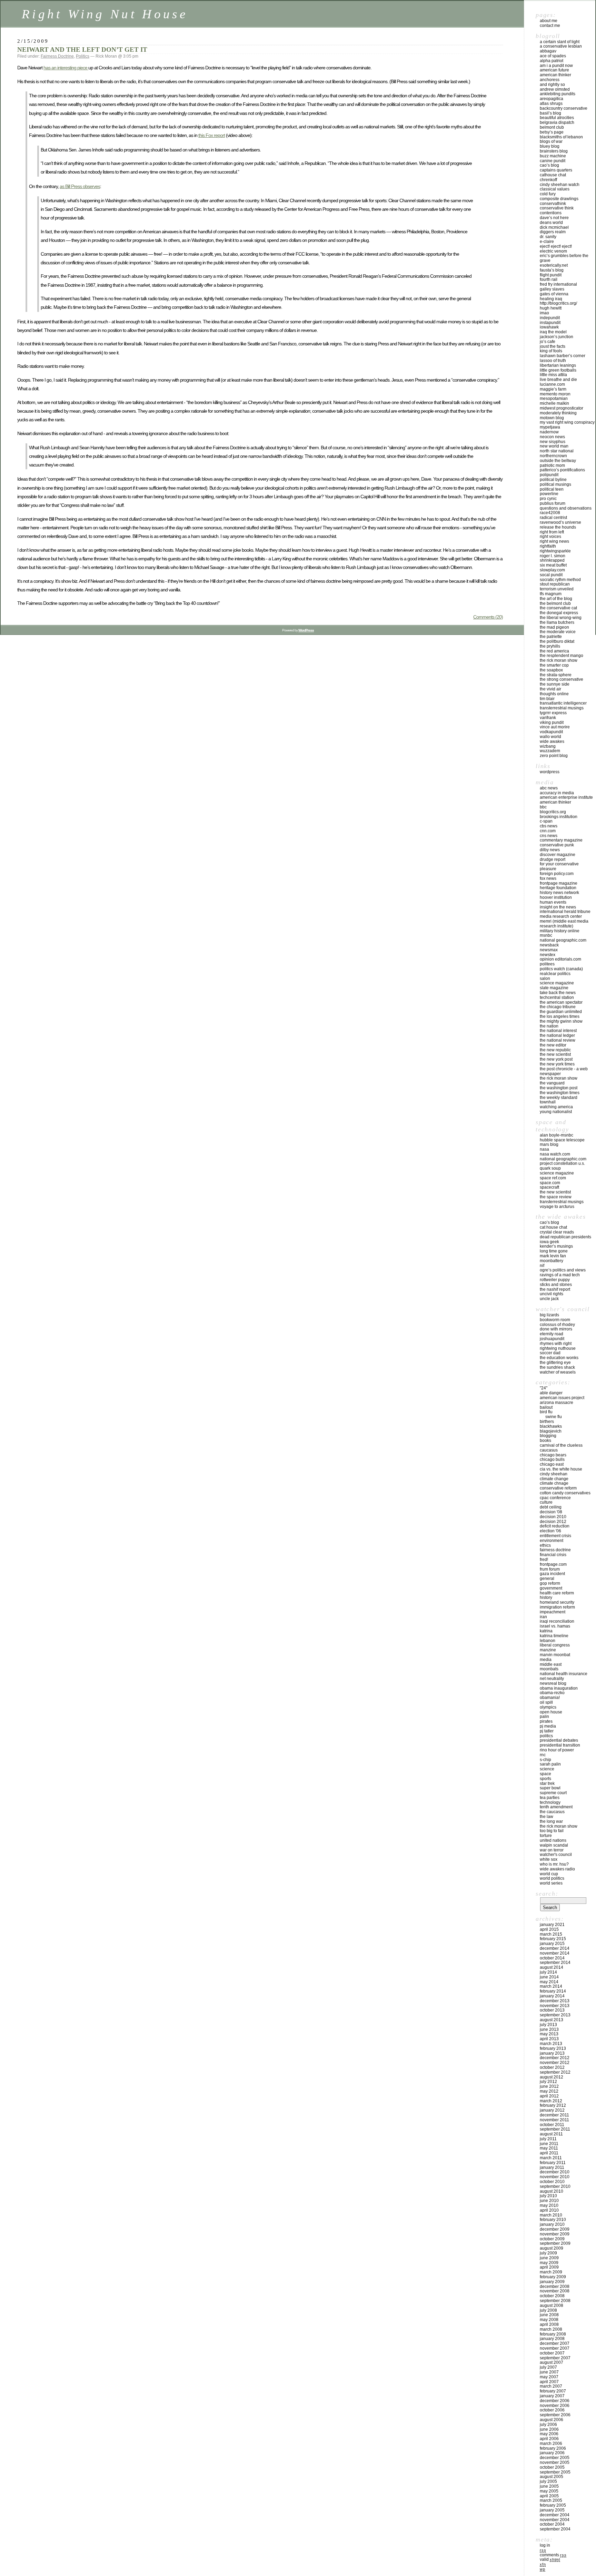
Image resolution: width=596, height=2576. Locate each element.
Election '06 (550, 1531)
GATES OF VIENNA (554, 294)
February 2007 (553, 2391)
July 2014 (548, 1972)
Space (545, 1774)
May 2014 (549, 1982)
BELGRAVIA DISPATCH (557, 122)
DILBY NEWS (550, 850)
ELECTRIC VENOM (553, 251)
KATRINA (546, 1631)
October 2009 (552, 2239)
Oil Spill (546, 1702)
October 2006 (552, 2410)
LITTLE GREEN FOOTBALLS (558, 370)
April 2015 (549, 1929)
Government (551, 1588)
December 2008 (555, 2287)
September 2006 (555, 2415)
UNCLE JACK (549, 1299)
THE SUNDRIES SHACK (557, 1367)
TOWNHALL (548, 1102)
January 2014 (552, 1996)
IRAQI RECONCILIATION (557, 1621)
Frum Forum (550, 1569)
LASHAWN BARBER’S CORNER (563, 356)
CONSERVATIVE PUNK (557, 845)
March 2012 (551, 2101)
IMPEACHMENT (553, 1612)
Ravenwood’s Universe (560, 522)
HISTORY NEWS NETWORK (559, 893)
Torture (546, 1836)
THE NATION (549, 1026)
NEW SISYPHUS (553, 442)
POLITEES (547, 964)
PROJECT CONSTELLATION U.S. (562, 1163)
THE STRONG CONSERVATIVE (562, 679)
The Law (547, 1817)
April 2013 (549, 2039)
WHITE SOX (549, 1859)
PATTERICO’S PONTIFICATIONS (562, 470)
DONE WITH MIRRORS (556, 1329)
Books (545, 1441)
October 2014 (552, 1958)
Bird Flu (546, 1412)
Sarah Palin (550, 1764)
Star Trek (547, 1783)
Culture (546, 1502)
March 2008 (551, 2329)
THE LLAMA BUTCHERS (557, 622)
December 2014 (555, 1948)
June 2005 (549, 2486)
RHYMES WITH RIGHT (556, 1344)
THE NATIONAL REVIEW (558, 1040)
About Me (549, 21)
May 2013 (549, 2034)
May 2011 (549, 2148)
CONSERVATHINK (553, 204)
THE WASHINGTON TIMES (560, 1093)
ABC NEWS (549, 788)
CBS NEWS (549, 826)
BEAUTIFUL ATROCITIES (557, 118)
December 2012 (555, 2058)
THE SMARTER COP (554, 665)
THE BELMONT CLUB (555, 603)
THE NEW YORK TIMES (557, 1064)
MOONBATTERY (552, 1261)
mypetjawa (550, 427)
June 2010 (549, 2201)
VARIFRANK (548, 718)
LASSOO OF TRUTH (553, 361)
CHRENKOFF (548, 180)
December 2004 (555, 2515)
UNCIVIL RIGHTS (552, 1294)
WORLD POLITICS (552, 1878)
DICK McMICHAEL (554, 227)
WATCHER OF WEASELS (558, 1372)
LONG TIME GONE (554, 1251)
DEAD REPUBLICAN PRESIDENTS (565, 1237)
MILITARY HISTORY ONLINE (560, 931)
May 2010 (549, 2205)
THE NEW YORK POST (556, 1059)
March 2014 (551, 1986)
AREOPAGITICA (552, 99)
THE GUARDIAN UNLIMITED (561, 1012)
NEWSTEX (548, 955)
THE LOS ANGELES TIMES (560, 1016)
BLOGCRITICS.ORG (553, 812)
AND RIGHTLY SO (552, 85)
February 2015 (553, 1939)
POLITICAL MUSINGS (555, 484)
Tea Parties (550, 1798)
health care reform (557, 1593)
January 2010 (552, 2224)
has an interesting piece (66, 68)
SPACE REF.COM (553, 1178)
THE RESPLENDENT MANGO (562, 656)
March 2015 (551, 1934)
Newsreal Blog (553, 1683)
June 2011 (549, 2144)
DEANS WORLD (551, 223)
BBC (543, 807)
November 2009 (555, 2234)
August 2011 (551, 2134)
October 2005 (552, 2467)
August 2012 (552, 2077)
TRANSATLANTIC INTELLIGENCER (563, 703)
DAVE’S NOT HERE (554, 218)
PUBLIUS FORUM (553, 503)
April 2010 (549, 2210)
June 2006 (549, 2429)
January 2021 (552, 1925)
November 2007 (555, 2348)
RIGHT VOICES (550, 537)
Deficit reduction (555, 1526)
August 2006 (552, 2420)
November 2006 (555, 2406)
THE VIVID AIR (550, 689)
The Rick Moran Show (559, 1826)
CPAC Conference (555, 1498)
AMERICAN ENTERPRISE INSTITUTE (566, 797)
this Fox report (212, 135)
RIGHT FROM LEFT (552, 532)
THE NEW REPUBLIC (555, 1050)
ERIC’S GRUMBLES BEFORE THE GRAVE (564, 258)
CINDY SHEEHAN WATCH (560, 185)
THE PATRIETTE (551, 637)
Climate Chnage (554, 1483)
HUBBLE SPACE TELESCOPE (562, 1140)
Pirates (546, 1721)
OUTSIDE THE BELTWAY (558, 461)
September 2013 (555, 2015)
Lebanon (548, 1641)
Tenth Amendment (556, 1807)
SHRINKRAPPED (552, 560)
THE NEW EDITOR (553, 1045)
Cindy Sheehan (554, 1474)
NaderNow (549, 432)
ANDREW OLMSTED (555, 89)
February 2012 (553, 2105)
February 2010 (553, 2220)
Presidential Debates (559, 1740)
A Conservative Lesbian (561, 46)
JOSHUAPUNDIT (552, 1339)
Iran (543, 1617)
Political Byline (553, 480)
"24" (544, 1388)
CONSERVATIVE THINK (557, 208)
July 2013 (548, 2025)
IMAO (544, 313)
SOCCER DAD (550, 1353)
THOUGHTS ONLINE (554, 694)
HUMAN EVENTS (553, 902)
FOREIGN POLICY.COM (557, 874)
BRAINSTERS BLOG (554, 151)
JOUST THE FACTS (553, 346)
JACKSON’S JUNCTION (557, 337)
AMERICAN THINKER (555, 75)
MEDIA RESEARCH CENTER (561, 916)
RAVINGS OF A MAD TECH (560, 1275)
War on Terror (552, 1850)
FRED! (544, 1560)
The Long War (551, 1821)
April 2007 (549, 2382)
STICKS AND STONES (556, 1285)
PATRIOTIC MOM (552, 465)
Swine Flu (554, 1417)
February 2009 (553, 2277)
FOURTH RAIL (549, 279)
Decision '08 (551, 1512)
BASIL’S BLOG (550, 113)
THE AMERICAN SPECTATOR (561, 1002)
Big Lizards (549, 1315)
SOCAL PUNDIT (551, 575)
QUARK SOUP (550, 1168)
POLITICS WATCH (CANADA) (561, 969)
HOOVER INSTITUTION (556, 897)
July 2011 (548, 2139)
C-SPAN (546, 821)
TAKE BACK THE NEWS (558, 993)
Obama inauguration (559, 1688)
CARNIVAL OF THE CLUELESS (561, 1445)
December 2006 (555, 2401)
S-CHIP (545, 1760)
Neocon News (552, 437)
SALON (545, 979)
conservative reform (558, 1488)
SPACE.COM (550, 1183)
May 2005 (549, 2491)
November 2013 (555, 2006)
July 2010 (548, 2196)
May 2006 (549, 2434)
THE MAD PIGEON (554, 627)
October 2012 (552, 2067)
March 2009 (551, 2272)
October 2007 (552, 2353)
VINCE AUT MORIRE (555, 727)
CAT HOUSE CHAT (553, 1227)
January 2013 (552, 2053)
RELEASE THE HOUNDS (558, 527)
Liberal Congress (555, 1645)
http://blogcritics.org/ (558, 303)
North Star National (557, 451)
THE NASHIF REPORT (555, 1289)
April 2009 (549, 2267)
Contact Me (550, 26)
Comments (553, 2555)
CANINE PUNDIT (553, 161)
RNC (543, 1755)
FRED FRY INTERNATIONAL (558, 284)
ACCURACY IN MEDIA (557, 793)
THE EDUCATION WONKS (559, 1358)
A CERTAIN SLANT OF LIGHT (560, 42)
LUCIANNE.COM (552, 384)
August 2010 (552, 2191)
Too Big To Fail (552, 1831)
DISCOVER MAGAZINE (558, 855)
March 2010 (551, 2215)
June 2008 (549, 2315)
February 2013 (553, 2048)
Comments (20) (488, 617)
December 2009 (555, 2229)
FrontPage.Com (553, 1564)
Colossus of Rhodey (557, 1325)
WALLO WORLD (550, 737)
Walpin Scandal (554, 1845)
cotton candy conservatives (565, 1493)
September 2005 (555, 2472)
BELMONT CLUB (552, 127)
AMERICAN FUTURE (554, 70)
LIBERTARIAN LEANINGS (558, 365)
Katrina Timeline (554, 1636)
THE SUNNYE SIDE (555, 684)
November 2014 (555, 1953)
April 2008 (549, 2324)
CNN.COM (548, 831)
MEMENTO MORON (555, 394)
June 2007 (549, 2372)
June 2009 (549, 2258)
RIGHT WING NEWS (554, 541)
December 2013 (555, 2001)
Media (546, 1660)
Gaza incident (552, 1574)
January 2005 (552, 2510)
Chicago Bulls (552, 1459)
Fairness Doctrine (57, 56)
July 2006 (548, 2425)
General (547, 1579)
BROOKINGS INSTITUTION (559, 817)
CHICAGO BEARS (553, 1455)
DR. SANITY (548, 237)
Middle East (551, 1664)
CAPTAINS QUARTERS (556, 170)
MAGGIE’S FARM (553, 389)
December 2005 (555, 2458)
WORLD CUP (549, 1874)
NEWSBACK (549, 945)
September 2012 (555, 2072)
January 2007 (552, 2396)
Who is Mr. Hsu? (554, 1864)
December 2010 (555, 2172)
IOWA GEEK (549, 1242)
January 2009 (552, 2282)
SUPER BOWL (550, 1788)
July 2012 (548, 2082)
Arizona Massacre (557, 1403)
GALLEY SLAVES (552, 289)
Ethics (545, 1545)
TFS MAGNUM (551, 594)
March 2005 (551, 2500)
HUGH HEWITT (551, 308)
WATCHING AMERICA (556, 1107)
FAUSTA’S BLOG (552, 270)
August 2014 (552, 1967)
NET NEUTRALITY (552, 1679)
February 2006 (553, 2448)
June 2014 (549, 1977)
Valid (550, 2559)
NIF (542, 1266)
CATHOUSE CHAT (553, 175)
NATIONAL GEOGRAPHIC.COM (563, 940)
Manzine (548, 1650)
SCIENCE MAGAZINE (557, 983)
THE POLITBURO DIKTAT (557, 641)
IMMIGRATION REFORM (557, 1607)
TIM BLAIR (547, 699)
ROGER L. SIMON (553, 556)
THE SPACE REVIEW (556, 1197)
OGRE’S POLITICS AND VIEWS (563, 1270)
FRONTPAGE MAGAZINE (559, 883)
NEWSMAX (549, 950)
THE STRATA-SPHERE (556, 675)
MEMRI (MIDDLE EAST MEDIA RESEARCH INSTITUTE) (564, 924)
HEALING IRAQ (551, 299)
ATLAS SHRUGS (551, 104)
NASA (544, 1149)
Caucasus (549, 1450)
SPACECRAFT (549, 1187)
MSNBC (546, 935)
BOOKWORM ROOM (555, 1320)
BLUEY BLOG (550, 146)
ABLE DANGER (551, 1393)
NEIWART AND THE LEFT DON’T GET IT (82, 50)
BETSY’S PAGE (552, 132)
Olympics (548, 1707)
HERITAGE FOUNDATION (558, 888)
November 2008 (555, 2291)
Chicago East (552, 1464)
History (546, 1597)
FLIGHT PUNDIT (551, 275)
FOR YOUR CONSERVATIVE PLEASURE (559, 866)
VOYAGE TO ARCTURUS (557, 1207)
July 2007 (548, 2367)
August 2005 (552, 2477)
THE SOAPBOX (551, 670)
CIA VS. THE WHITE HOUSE (561, 1469)
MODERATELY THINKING (558, 413)
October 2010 (552, 2182)
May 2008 (549, 2320)
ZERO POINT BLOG (554, 756)
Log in (545, 2545)
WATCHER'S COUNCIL (556, 1855)
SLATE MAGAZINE (554, 988)
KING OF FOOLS (551, 351)
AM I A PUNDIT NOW (556, 66)
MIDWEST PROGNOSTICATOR (562, 408)
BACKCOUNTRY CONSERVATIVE (564, 108)
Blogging (548, 1436)
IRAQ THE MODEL (553, 332)
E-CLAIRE (547, 242)
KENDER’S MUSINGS (556, 1246)
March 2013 (551, 2044)
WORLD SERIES (551, 1883)
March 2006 (551, 2444)
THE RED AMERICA (554, 651)
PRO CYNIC (548, 499)
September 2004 (555, 2529)
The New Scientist (555, 1054)
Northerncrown (553, 456)
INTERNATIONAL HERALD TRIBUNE (565, 912)
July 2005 (548, 2481)
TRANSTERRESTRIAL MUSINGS (562, 708)
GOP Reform (550, 1583)
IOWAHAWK (549, 327)
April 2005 (549, 2496)
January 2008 (552, 2339)
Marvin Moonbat (555, 1655)
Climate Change (554, 1479)
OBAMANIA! (550, 1698)
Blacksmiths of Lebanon (561, 137)
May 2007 (549, 2377)
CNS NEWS (549, 836)
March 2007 (551, 2386)
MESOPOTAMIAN (554, 399)
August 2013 (552, 2020)
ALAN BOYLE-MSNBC (557, 1135)
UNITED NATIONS (553, 1840)
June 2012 (549, 2086)
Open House (551, 1712)
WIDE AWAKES (552, 741)
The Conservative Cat (558, 608)
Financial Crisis (553, 1555)
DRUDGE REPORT (553, 859)
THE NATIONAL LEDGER (557, 1035)
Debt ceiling (551, 1507)
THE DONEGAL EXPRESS (559, 613)
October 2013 (552, 2010)
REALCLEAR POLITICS (555, 974)
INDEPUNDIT (550, 318)
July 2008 (548, 2310)
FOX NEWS (548, 878)
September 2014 (555, 1963)
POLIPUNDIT (549, 475)
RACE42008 (550, 513)
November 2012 (555, 2063)
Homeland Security (557, 1602)
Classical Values (555, 189)
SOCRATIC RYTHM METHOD (560, 580)
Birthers (547, 1422)
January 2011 (552, 2167)
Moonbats (549, 1669)
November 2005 (555, 2462)
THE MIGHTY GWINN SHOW (561, 1021)
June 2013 (549, 2029)
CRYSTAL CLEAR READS (557, 1232)
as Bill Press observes (80, 186)
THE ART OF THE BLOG (556, 599)
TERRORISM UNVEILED (557, 589)
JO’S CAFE (548, 342)
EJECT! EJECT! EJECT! (556, 246)
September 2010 (555, 2186)
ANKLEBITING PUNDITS (558, 94)
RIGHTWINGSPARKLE (555, 551)
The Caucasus (552, 1812)
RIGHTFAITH (548, 546)
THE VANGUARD (552, 1083)
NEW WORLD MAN (554, 446)
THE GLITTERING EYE (555, 1363)
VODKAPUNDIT (551, 732)
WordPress (550, 772)
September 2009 (555, 2243)
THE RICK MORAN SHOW (559, 660)
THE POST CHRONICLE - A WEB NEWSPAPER (564, 1071)
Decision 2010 (553, 1517)
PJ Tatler (547, 1731)
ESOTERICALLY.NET (554, 265)
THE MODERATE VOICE (558, 632)
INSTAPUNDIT (550, 323)
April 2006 (549, 2439)
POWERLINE (549, 494)
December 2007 (555, 2343)
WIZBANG (548, 746)
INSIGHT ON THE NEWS (558, 907)
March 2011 (551, 2158)
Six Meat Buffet (553, 565)
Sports (545, 1779)
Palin (544, 1717)
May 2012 (549, 2091)
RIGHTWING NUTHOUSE (558, 1348)
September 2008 (555, 2301)
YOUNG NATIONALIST (556, 1112)
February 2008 (553, 2334)
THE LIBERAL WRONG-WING (561, 618)
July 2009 (548, 2253)
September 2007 (555, 2358)
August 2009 (552, 2248)
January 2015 (552, 1944)
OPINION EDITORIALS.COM (560, 959)
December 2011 (554, 2115)
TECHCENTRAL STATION (557, 997)
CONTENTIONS (551, 213)
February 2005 (553, 2505)
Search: (547, 1894)
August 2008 (552, 2305)
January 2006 (552, 2453)
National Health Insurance (564, 1674)
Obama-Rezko (552, 1693)
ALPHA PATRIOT (552, 61)
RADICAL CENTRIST (553, 518)
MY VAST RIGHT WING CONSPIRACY (567, 422)
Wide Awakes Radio (557, 1869)
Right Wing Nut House (105, 14)
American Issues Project (562, 1398)
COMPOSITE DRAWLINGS (559, 199)
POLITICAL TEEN (552, 489)
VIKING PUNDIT (552, 722)
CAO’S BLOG (549, 165)
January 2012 (552, 2110)
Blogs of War (551, 141)
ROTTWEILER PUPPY (555, 1280)
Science (547, 1769)
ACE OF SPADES (553, 56)
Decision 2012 (553, 1522)
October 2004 (552, 2524)
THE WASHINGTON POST (559, 1088)
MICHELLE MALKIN (554, 403)
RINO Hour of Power (557, 1750)
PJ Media (548, 1726)
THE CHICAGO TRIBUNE (558, 1007)
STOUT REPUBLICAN (555, 584)
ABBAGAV (548, 51)
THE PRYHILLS (550, 646)
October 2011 (552, 2125)
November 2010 (555, 2177)
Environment (552, 1541)
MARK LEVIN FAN (553, 1256)
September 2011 (555, 2129)
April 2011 (549, 2153)
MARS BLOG (549, 1144)
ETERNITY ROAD (552, 1334)
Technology (550, 1802)
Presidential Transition (560, 1745)
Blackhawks (551, 1426)
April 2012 (549, 2096)
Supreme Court (553, 1793)
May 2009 (549, 2263)
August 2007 (552, 2362)
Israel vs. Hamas (555, 1626)
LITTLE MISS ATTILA (553, 375)
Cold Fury (548, 194)
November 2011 (554, 2120)
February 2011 (553, 2163)
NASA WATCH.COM (555, 1154)
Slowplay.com (552, 570)
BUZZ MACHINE (553, 156)
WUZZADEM (550, 751)
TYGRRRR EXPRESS (553, 713)
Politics (83, 56)
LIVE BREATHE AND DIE (558, 380)
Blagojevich (551, 1431)
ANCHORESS (550, 80)
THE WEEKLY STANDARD (559, 1098)
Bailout (546, 1407)
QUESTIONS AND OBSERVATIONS (566, 508)
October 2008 (552, 2296)
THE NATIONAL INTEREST (558, 1031)
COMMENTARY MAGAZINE (561, 840)
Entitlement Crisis (555, 1536)
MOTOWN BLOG (552, 418)
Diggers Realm (553, 232)
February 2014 (553, 1991)
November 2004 (555, 2520)
